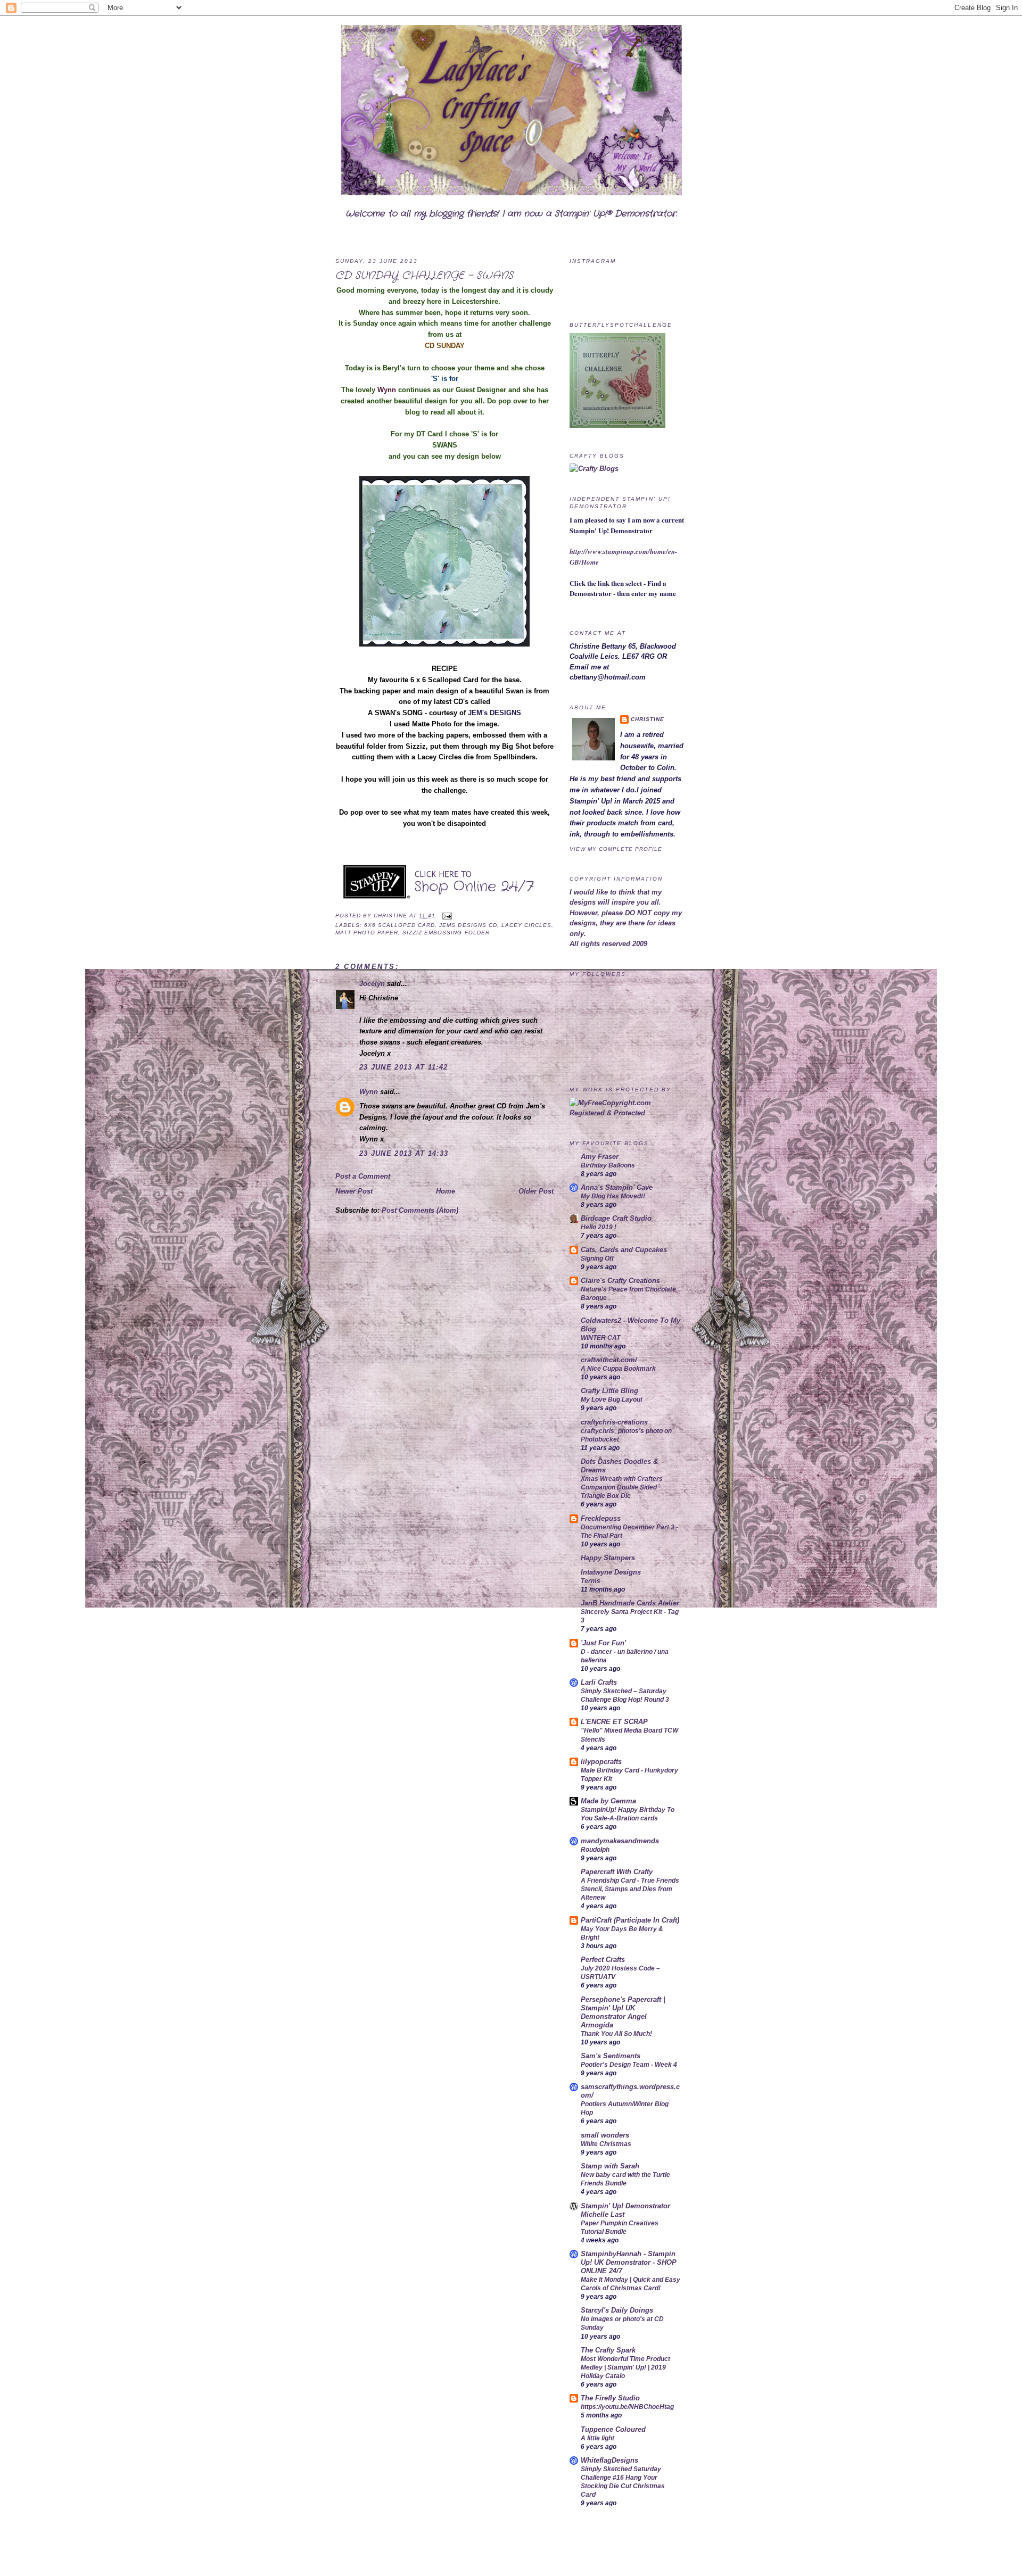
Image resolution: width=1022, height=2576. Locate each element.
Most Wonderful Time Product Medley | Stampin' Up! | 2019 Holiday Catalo (625, 2367)
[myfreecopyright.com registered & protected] (628, 1113)
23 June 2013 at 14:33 (404, 1153)
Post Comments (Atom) (420, 1210)
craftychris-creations (614, 1422)
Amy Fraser (600, 1157)
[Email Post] (446, 916)
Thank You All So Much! (616, 2034)
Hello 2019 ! (599, 1227)
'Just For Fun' (603, 1643)
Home (446, 1191)
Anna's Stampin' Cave (617, 1187)
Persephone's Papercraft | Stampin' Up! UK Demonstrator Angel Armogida (623, 2012)
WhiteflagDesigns (609, 2460)
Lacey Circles (526, 925)
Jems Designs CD (468, 925)
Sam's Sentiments (611, 2056)
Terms (591, 1581)
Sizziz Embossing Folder (446, 933)
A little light (597, 2438)
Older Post (536, 1191)
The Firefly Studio (610, 2398)
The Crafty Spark (608, 2350)
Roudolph (595, 1850)
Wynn (369, 1092)
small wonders (605, 2135)
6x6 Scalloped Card (399, 925)
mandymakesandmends (620, 1841)
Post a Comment (363, 1176)
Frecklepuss (601, 1518)
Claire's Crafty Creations (620, 1281)
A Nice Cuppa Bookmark (618, 1369)
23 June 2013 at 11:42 (403, 1067)
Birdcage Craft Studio (616, 1218)
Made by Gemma (608, 1801)
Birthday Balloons (608, 1165)
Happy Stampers (608, 1558)
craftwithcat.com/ (609, 1360)
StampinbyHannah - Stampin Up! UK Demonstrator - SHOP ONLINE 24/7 (629, 2262)
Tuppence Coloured (613, 2429)
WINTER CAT (600, 1338)
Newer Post (354, 1191)
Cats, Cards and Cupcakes (624, 1250)
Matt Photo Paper (367, 933)
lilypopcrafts (601, 1762)
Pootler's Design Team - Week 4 (629, 2065)
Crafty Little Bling (609, 1391)
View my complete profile (616, 849)
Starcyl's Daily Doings (617, 2310)
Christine (392, 916)
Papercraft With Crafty (617, 1872)
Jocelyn (372, 984)
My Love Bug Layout (612, 1399)
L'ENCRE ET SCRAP (614, 1722)
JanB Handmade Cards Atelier (630, 1603)
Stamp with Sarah (610, 2166)
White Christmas (606, 2144)
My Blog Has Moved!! (613, 1196)
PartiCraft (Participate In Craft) (630, 1920)
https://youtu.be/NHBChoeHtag (627, 2407)
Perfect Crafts (603, 1960)
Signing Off (597, 1258)
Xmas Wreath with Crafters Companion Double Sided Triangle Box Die (622, 1487)
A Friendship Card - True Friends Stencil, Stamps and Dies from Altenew (630, 1889)
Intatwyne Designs (611, 1572)
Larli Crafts (599, 1682)
